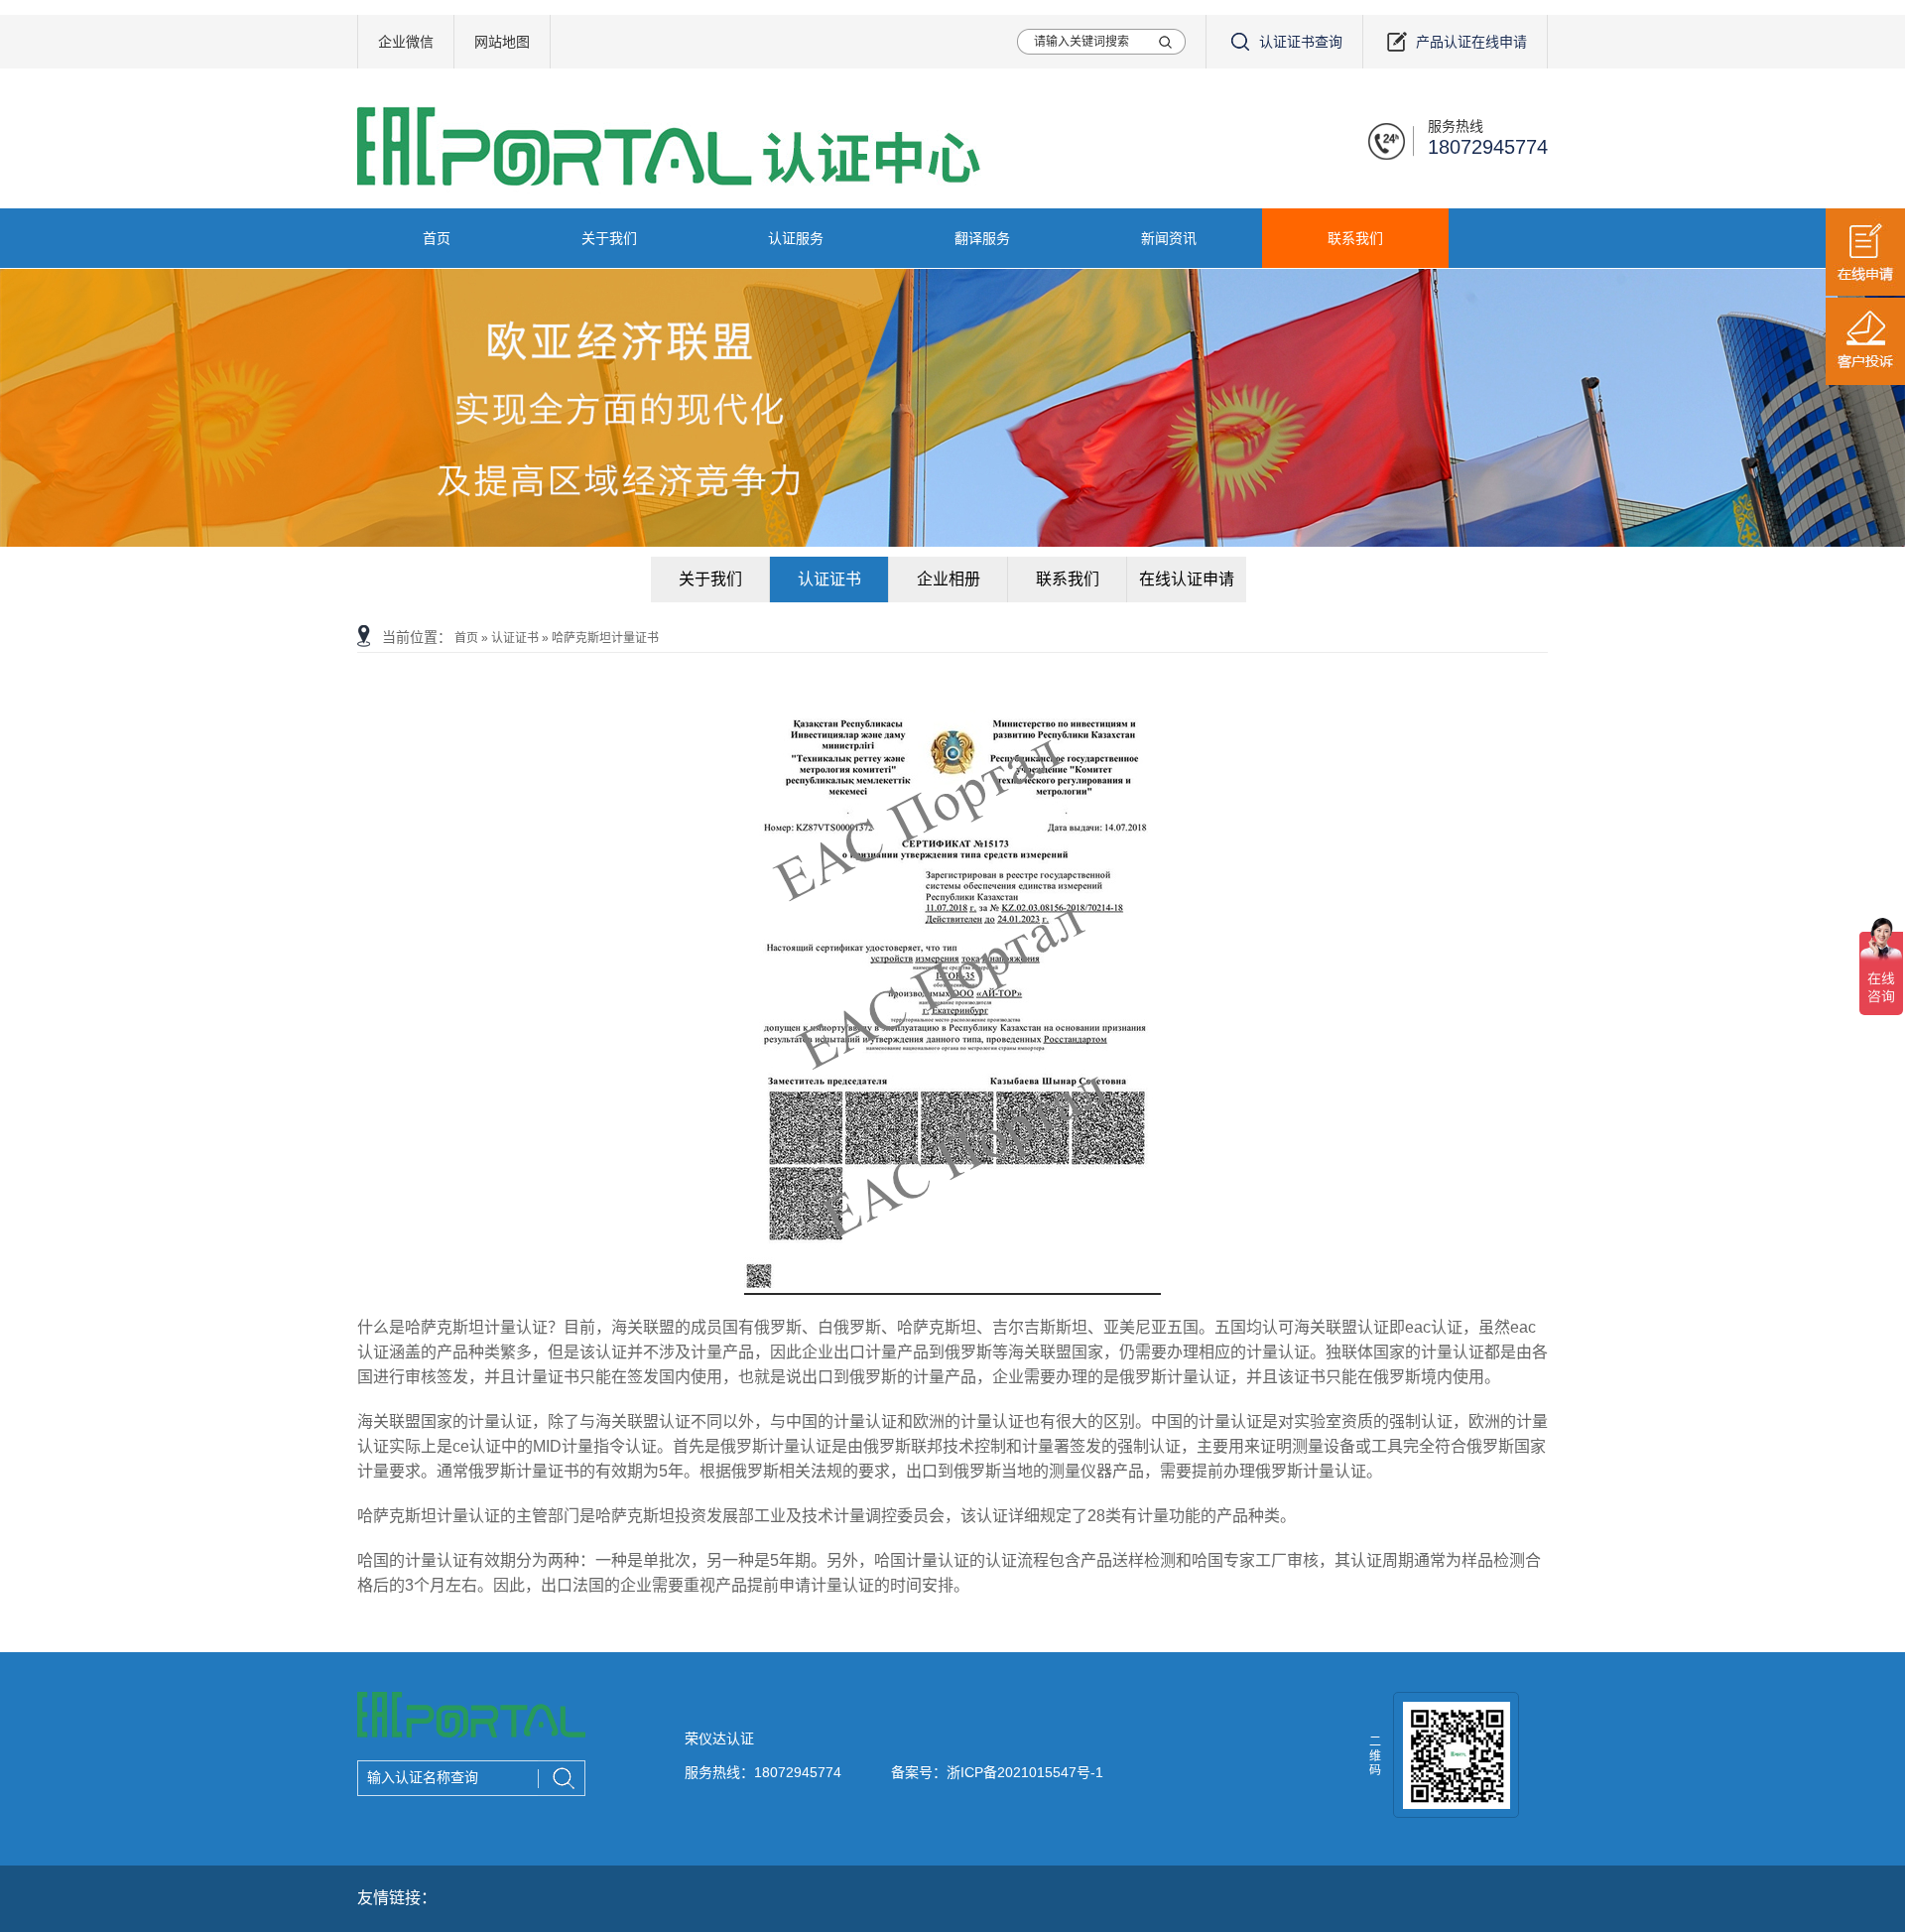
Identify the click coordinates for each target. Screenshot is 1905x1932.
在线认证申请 (1187, 579)
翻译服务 (982, 238)
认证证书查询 (1301, 42)
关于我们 (609, 238)
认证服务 (796, 238)
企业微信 (406, 42)
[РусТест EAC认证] (471, 1735)
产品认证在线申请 (1471, 42)
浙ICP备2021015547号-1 (1025, 1772)
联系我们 (1355, 238)
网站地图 (502, 42)
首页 (437, 238)
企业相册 (949, 579)
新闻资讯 (1169, 238)
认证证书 (829, 579)
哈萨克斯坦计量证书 (605, 638)
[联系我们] (952, 408)
